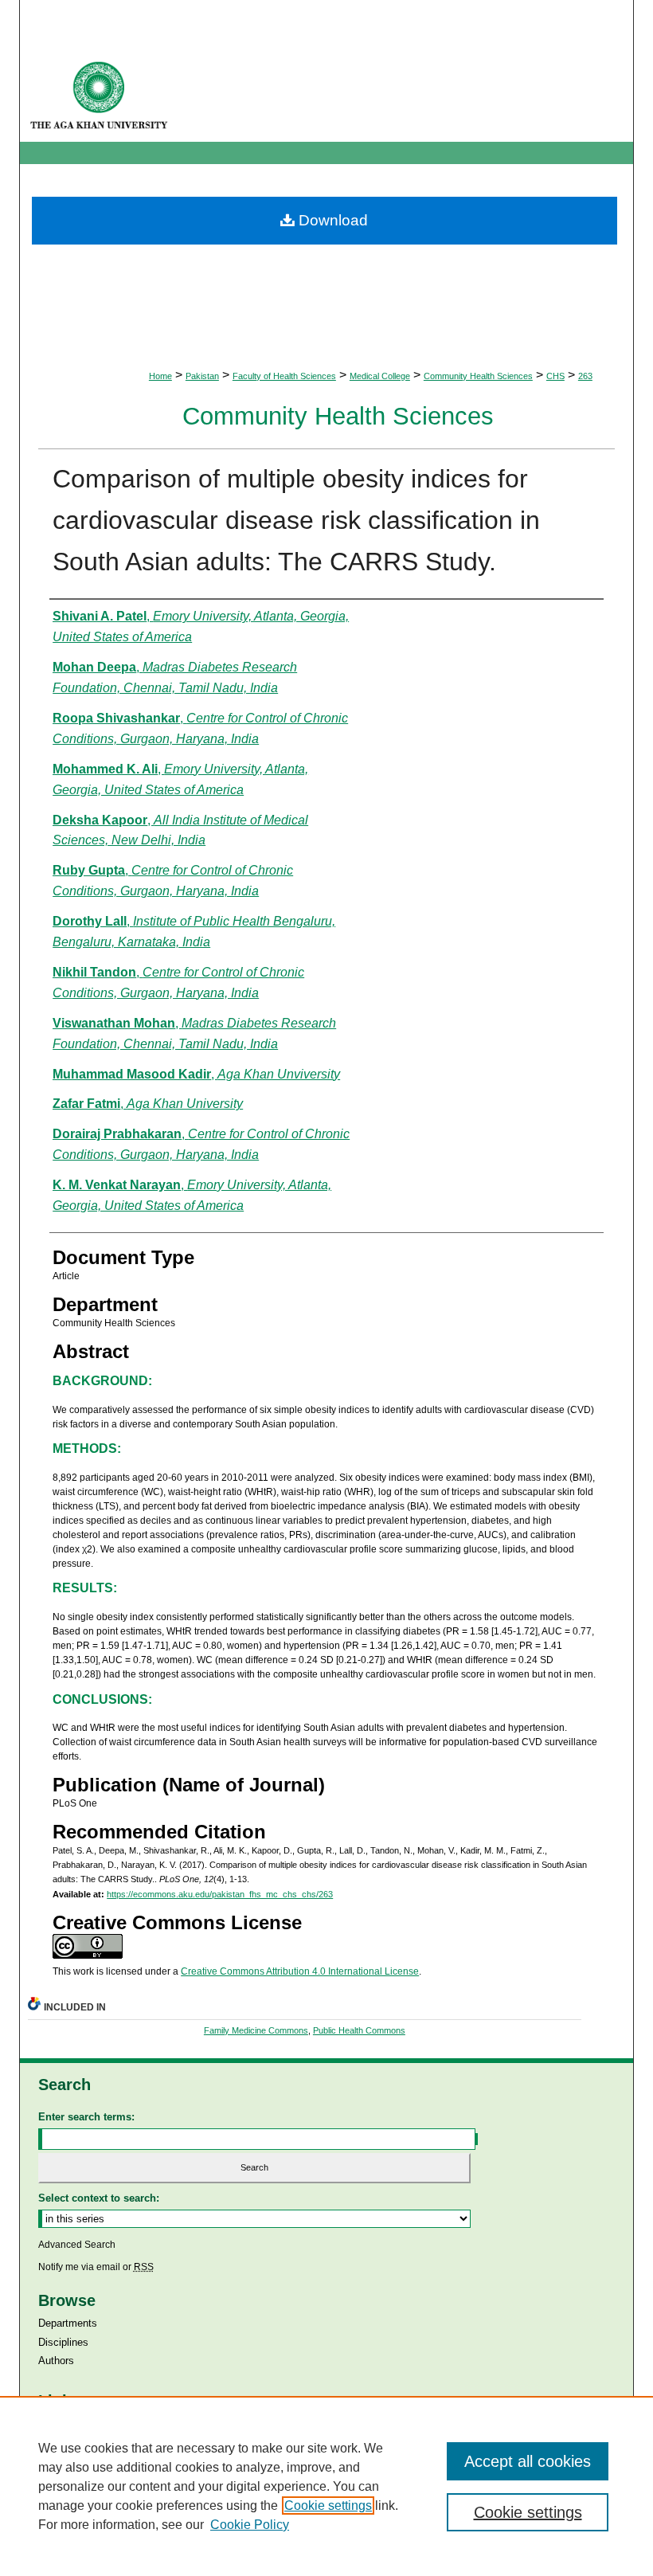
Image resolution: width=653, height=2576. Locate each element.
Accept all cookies (528, 2461)
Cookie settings (328, 2506)
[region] (326, 2486)
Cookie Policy (250, 2525)
